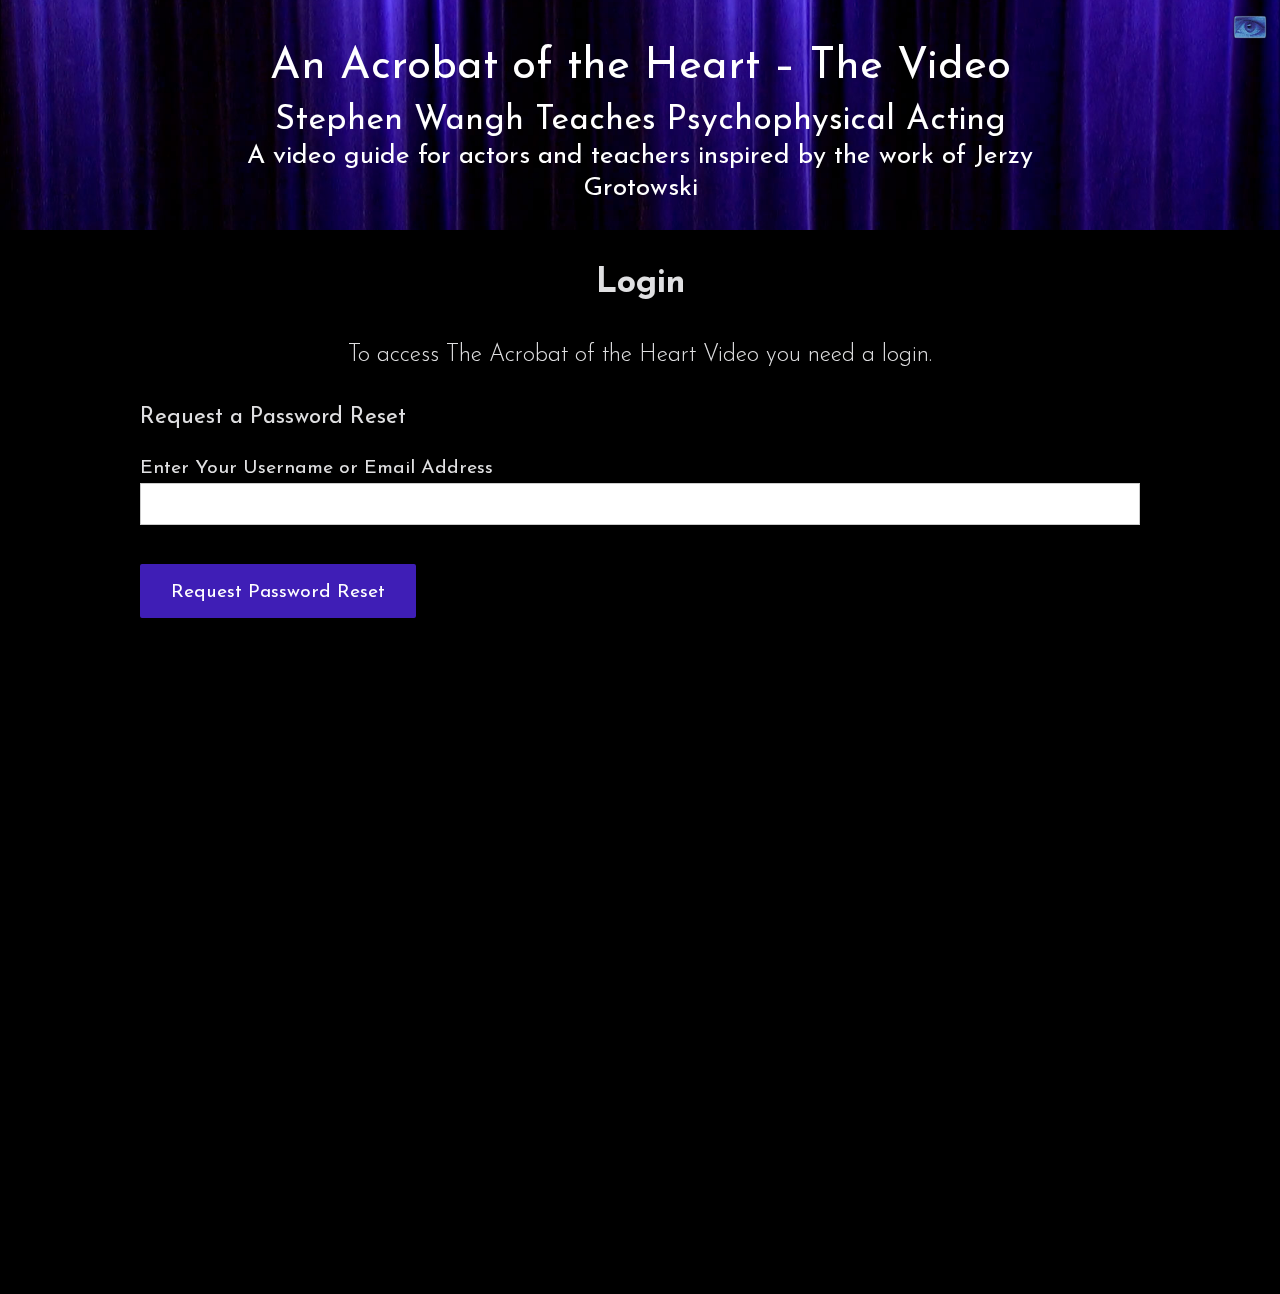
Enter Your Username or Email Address (316, 468)
